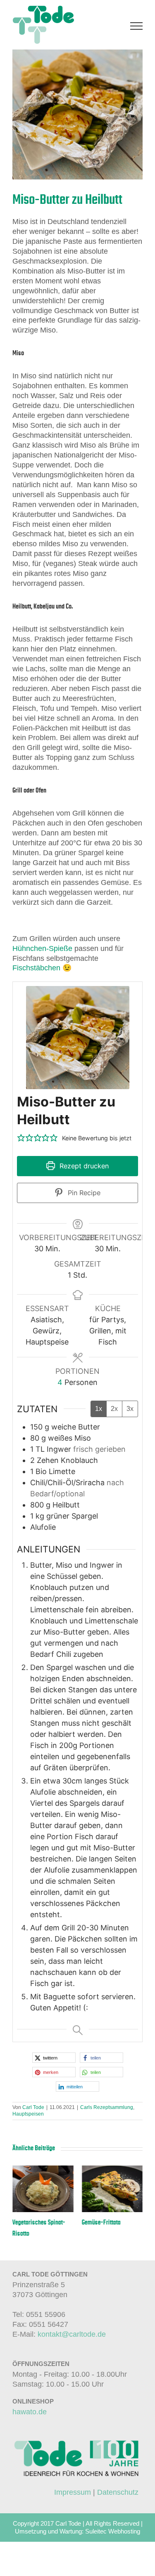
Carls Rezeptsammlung (107, 2107)
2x (114, 1409)
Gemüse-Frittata (101, 2222)
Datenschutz (118, 2492)
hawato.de (30, 2412)
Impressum (73, 2492)
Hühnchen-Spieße (42, 948)
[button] (21, 1138)
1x (99, 1409)
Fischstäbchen (36, 968)
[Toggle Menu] (137, 26)
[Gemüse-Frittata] (112, 2170)
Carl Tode (33, 2107)
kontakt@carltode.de (72, 2334)
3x (130, 1409)
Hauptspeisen (28, 2114)
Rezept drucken (83, 1166)
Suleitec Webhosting (113, 2532)
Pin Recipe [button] (83, 1193)
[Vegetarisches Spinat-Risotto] (43, 2170)
